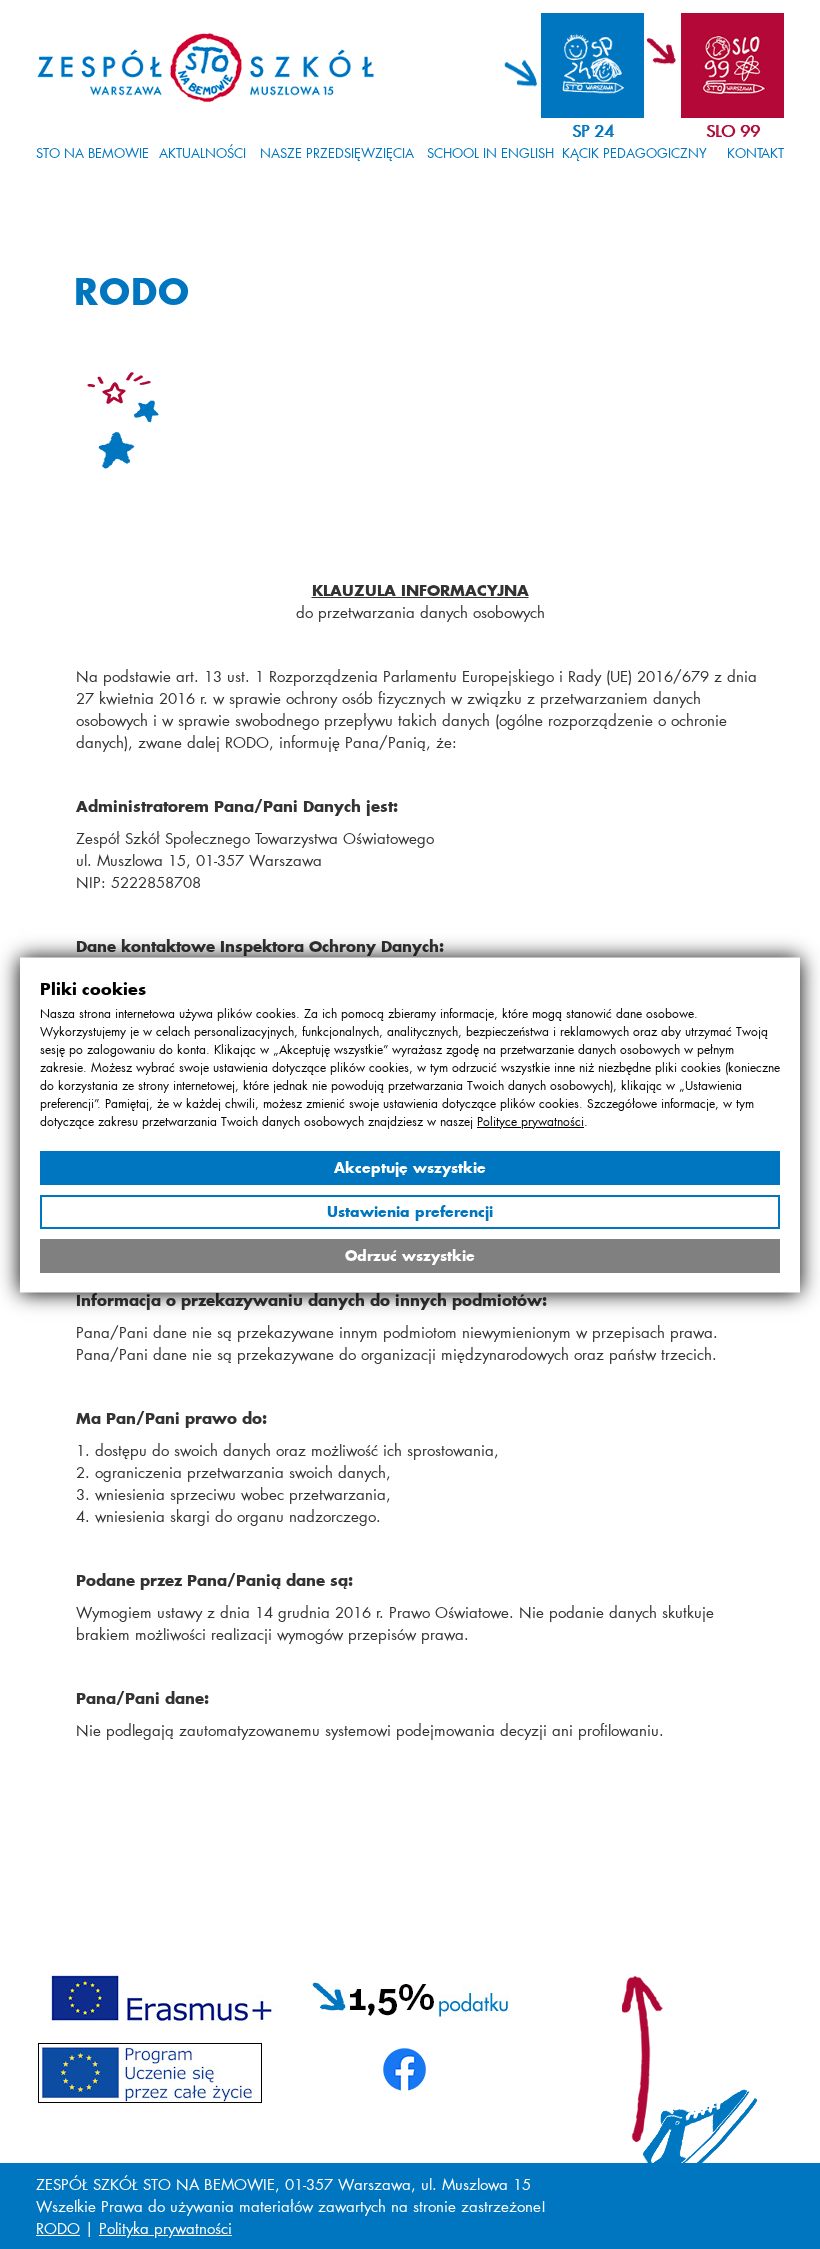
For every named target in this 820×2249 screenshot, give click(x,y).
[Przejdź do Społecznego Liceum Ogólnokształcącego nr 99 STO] (714, 65)
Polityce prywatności (530, 1120)
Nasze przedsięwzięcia (337, 152)
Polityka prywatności (165, 2228)
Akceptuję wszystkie (410, 1166)
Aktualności (202, 152)
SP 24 (593, 130)
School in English (490, 152)
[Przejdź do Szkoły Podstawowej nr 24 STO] (574, 65)
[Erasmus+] (161, 1996)
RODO (58, 2228)
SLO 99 (733, 130)
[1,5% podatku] (411, 1996)
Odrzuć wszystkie (410, 1254)
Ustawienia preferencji (410, 1210)
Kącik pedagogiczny (634, 152)
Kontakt (755, 152)
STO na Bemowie (92, 152)
